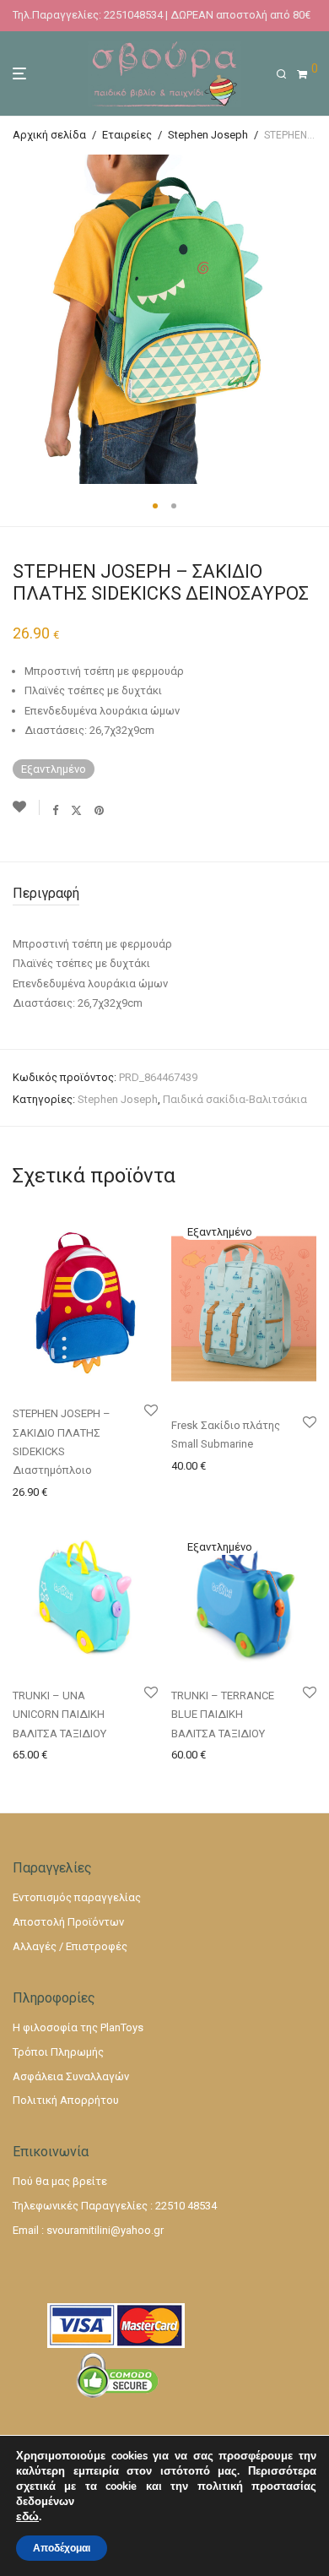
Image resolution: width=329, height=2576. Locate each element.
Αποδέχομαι (62, 2548)
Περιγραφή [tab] (46, 893)
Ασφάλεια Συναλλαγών (71, 2076)
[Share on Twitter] (76, 810)
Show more (35, 1512)
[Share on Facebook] (55, 810)
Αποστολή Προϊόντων (68, 1922)
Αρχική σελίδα (49, 135)
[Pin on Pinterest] (100, 810)
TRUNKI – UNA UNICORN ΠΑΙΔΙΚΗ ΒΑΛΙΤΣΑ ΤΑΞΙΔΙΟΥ (59, 1715)
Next (313, 319)
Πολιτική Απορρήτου (66, 2100)
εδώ (27, 2517)
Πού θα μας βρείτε (60, 2181)
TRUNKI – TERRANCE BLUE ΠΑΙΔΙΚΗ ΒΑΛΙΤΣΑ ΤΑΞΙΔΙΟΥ (223, 1715)
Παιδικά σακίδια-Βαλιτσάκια (235, 1099)
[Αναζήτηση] (286, 74)
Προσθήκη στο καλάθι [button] (64, 1491)
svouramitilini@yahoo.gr (105, 2230)
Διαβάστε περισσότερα (227, 1465)
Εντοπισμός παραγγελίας (77, 1897)
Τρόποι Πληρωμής (58, 2052)
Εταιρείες (127, 135)
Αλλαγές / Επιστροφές (70, 1946)
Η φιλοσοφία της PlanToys (78, 2027)
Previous (16, 319)
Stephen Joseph (208, 135)
